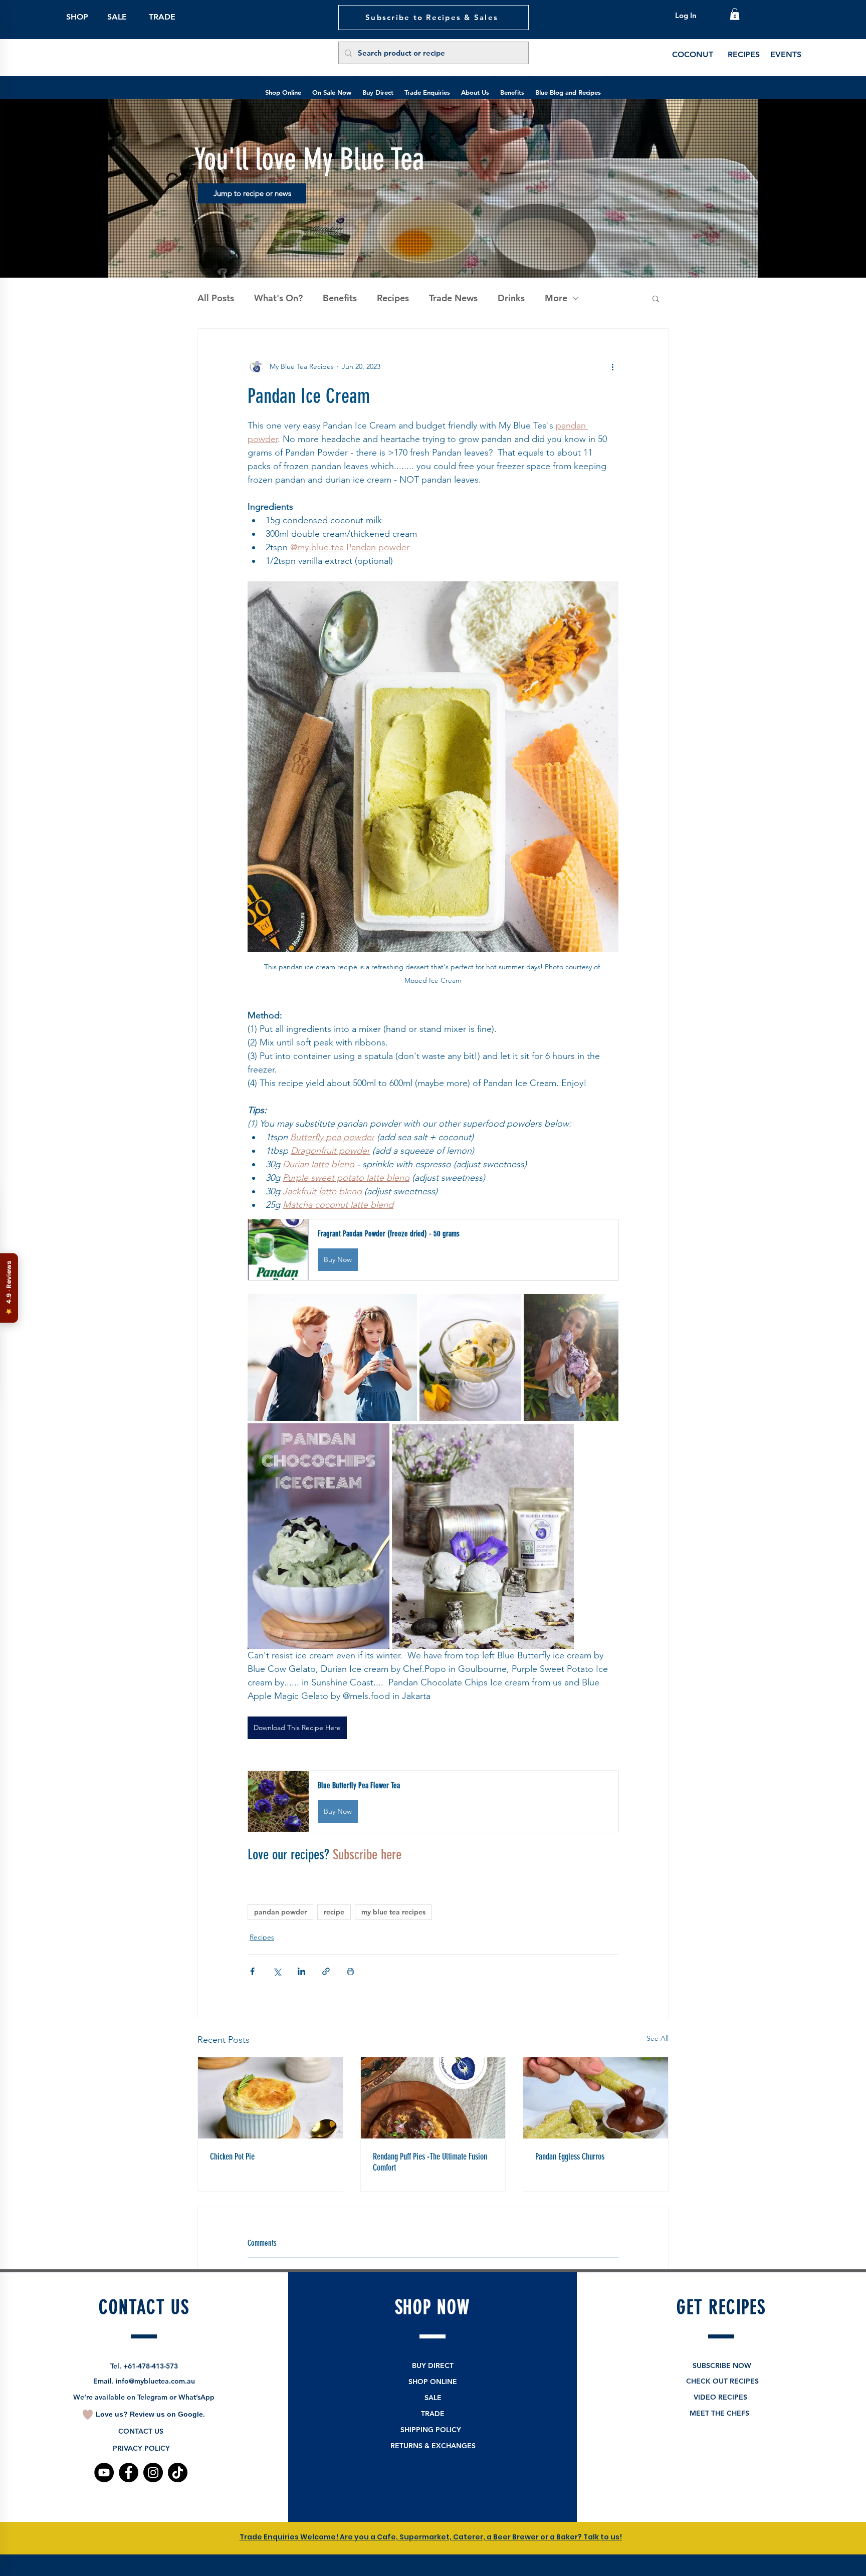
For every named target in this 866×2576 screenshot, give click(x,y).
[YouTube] (104, 2473)
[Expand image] (332, 1357)
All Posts (216, 298)
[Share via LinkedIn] (301, 1971)
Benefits (340, 298)
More (556, 298)
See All (658, 2038)
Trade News (453, 298)
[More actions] (612, 367)
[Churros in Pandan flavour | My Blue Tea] (596, 2098)
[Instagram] (153, 2473)
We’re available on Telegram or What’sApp (144, 2397)
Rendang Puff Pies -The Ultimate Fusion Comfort (430, 2162)
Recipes (393, 298)
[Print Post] (351, 1971)
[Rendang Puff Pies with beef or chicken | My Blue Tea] (433, 2098)
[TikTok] (178, 2473)
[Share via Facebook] (252, 1971)
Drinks (511, 298)
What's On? (278, 298)
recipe (334, 1912)
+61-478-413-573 (151, 2366)
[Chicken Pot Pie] (270, 2098)
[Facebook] (129, 2473)
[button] (735, 14)
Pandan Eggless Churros (570, 2157)
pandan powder (280, 1912)
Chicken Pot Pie (232, 2157)
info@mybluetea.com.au (155, 2381)
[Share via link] (326, 1971)
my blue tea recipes (393, 1912)
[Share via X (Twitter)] (277, 1971)
